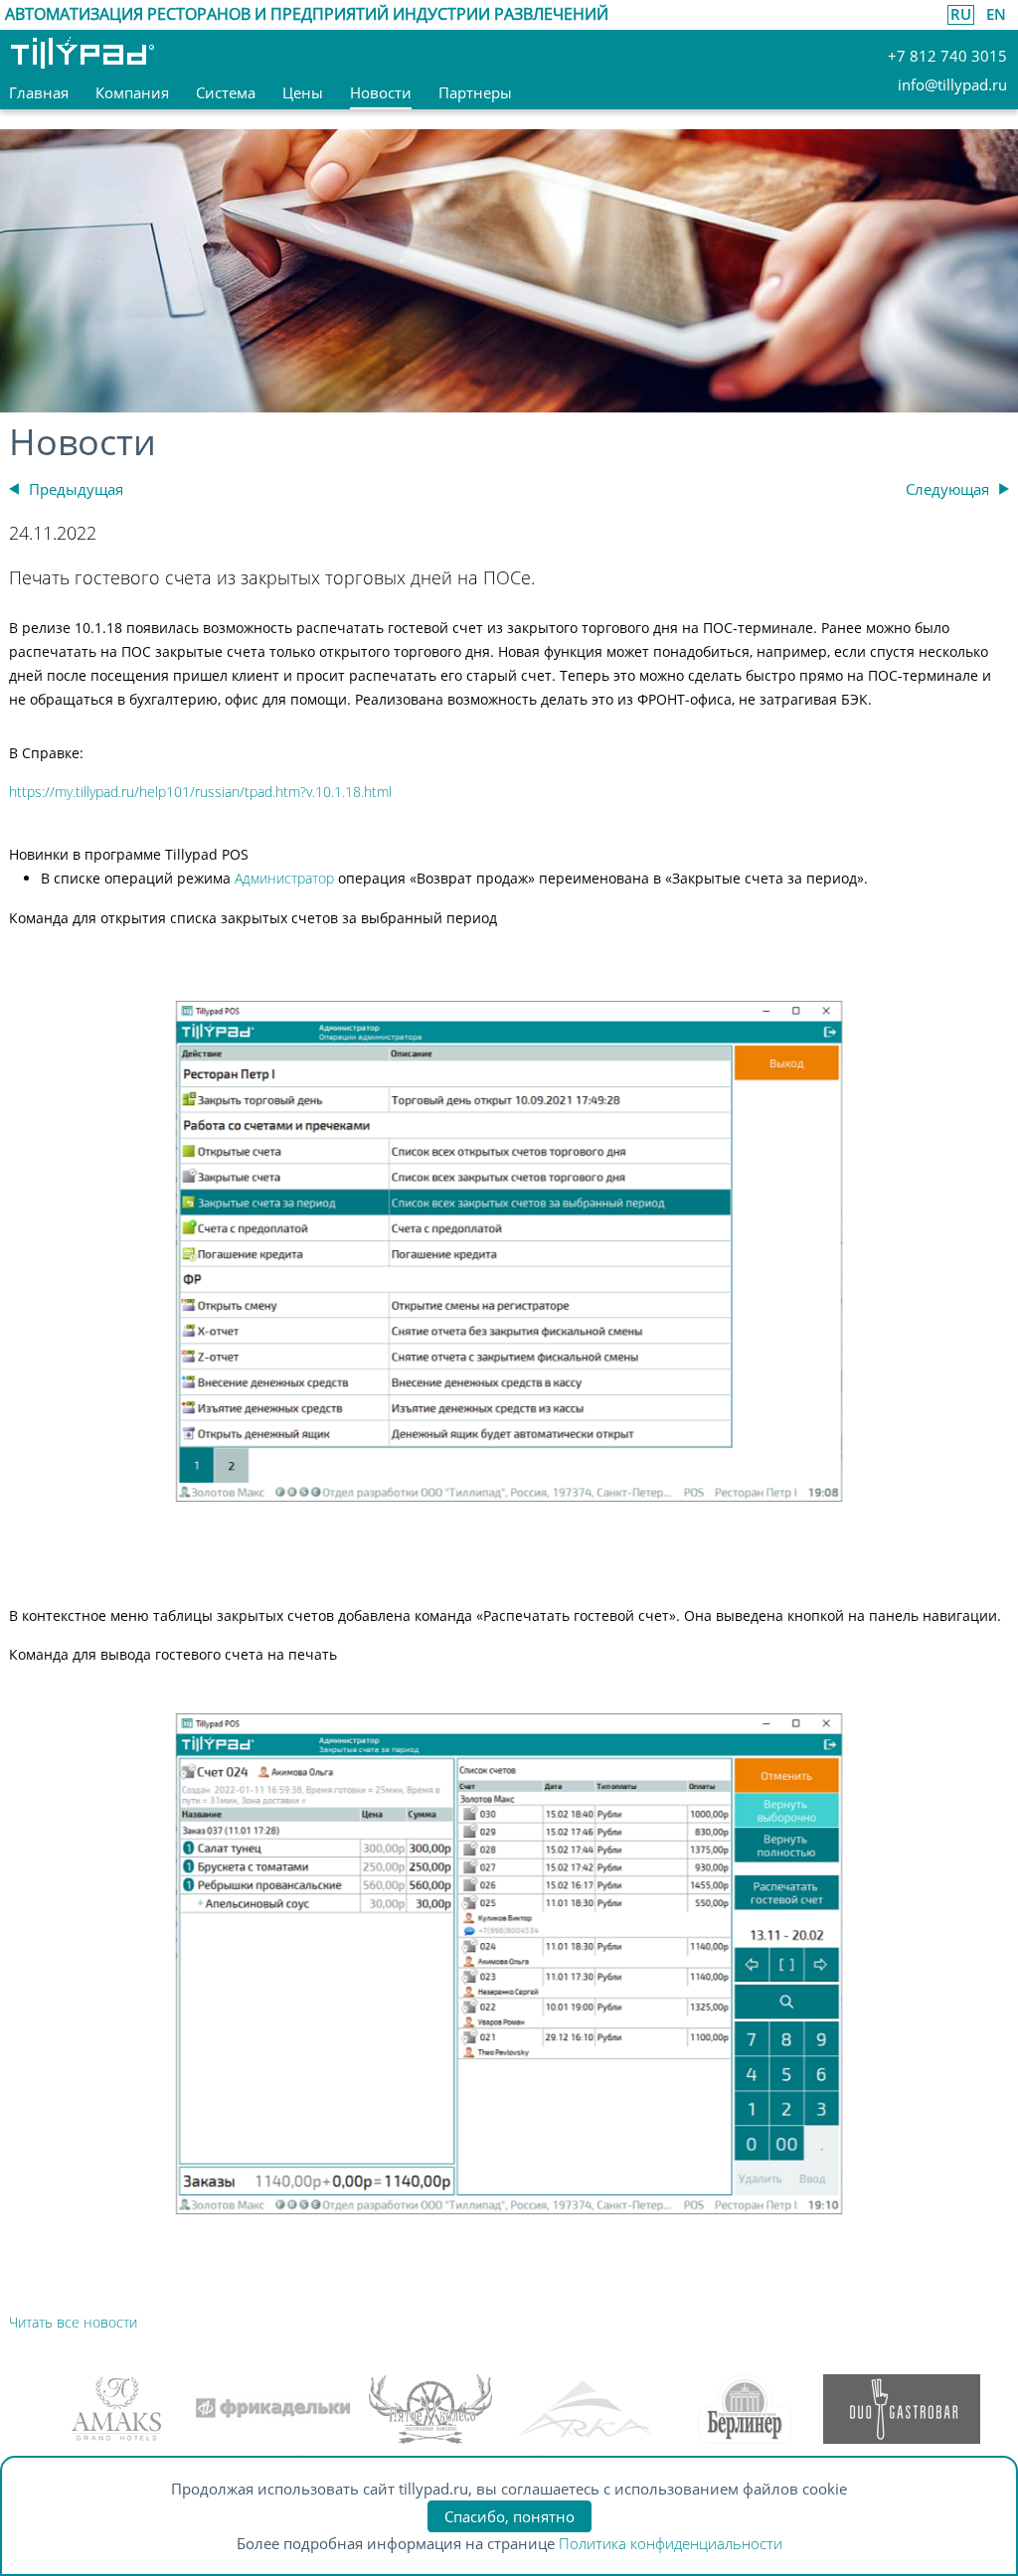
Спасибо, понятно (509, 2516)
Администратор (284, 878)
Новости (83, 442)
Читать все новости (73, 2322)
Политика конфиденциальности (671, 2543)
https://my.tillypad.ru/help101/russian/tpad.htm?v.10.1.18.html (200, 792)
